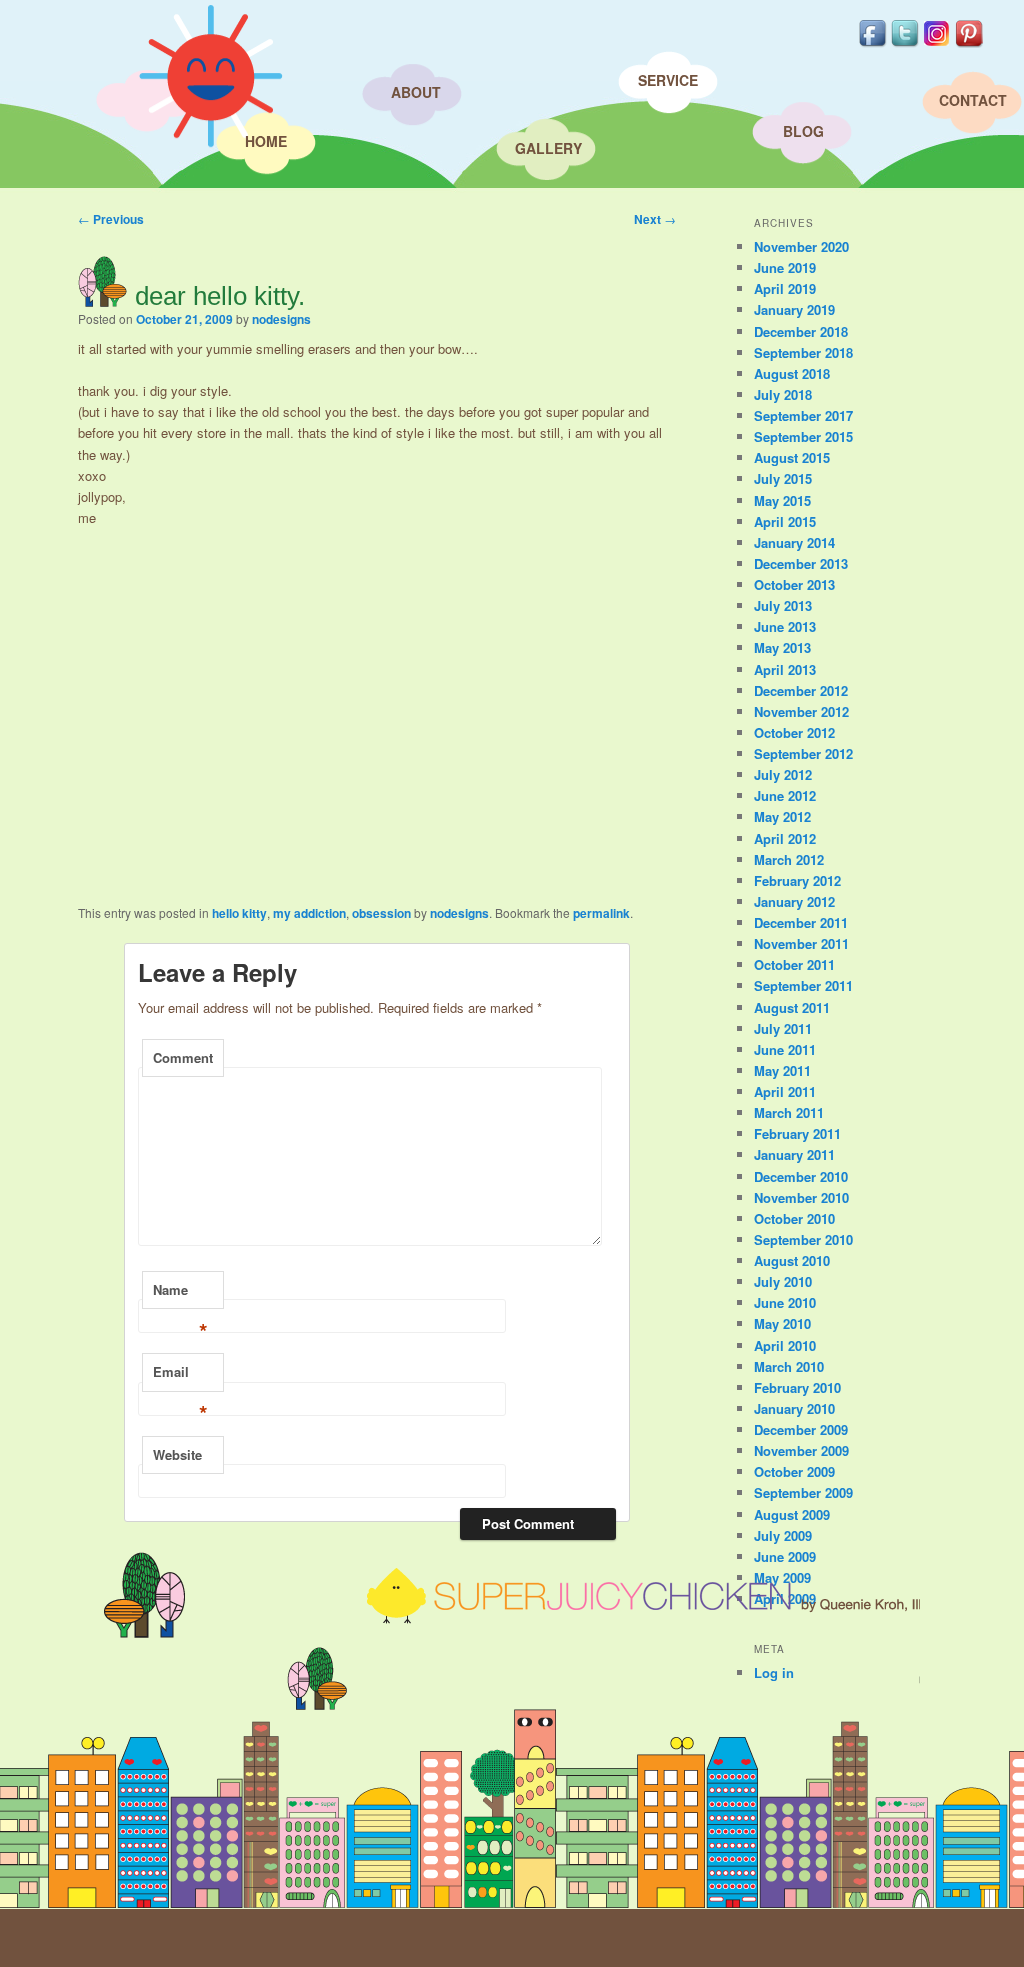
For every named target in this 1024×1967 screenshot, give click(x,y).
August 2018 (792, 373)
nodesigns (281, 319)
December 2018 (801, 331)
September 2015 (803, 436)
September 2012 (803, 753)
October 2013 (794, 584)
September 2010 (803, 1239)
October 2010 (794, 1218)
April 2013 (785, 669)
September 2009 (803, 1492)
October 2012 (794, 732)
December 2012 (801, 690)
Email (180, 1377)
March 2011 (789, 1112)
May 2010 (782, 1323)
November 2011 (801, 943)
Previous (111, 219)
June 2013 (785, 626)
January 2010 (794, 1408)
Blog (803, 131)
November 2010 (801, 1197)
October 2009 (794, 1471)
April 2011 (785, 1091)
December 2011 (801, 922)
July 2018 (783, 394)
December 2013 (801, 563)
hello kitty (239, 913)
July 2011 (783, 1028)
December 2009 (801, 1429)
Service (668, 80)
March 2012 (789, 859)
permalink (601, 913)
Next (655, 219)
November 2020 (801, 246)
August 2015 (792, 457)
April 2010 (785, 1345)
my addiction (309, 913)
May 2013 (782, 647)
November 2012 (801, 711)
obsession (381, 913)
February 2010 (797, 1387)
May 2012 (782, 816)
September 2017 (803, 415)
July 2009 (783, 1535)
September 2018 (803, 352)
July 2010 (783, 1281)
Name (180, 1295)
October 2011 (794, 964)
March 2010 (789, 1366)
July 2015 (783, 478)
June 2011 (785, 1049)
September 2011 (803, 985)
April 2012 (785, 838)
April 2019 (785, 288)
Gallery (548, 148)
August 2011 (792, 1007)
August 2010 (792, 1260)
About (416, 92)
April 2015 (785, 521)
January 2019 (794, 309)
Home (266, 141)
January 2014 (794, 542)
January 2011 (794, 1154)
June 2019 (785, 267)
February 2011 (797, 1133)
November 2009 (801, 1450)
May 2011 (782, 1070)
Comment (183, 1057)
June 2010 (785, 1302)
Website (177, 1454)
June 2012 (785, 795)
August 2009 (792, 1514)
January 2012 (794, 901)
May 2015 (782, 500)
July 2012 (783, 774)
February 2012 (797, 880)
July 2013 (783, 605)
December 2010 (801, 1176)
